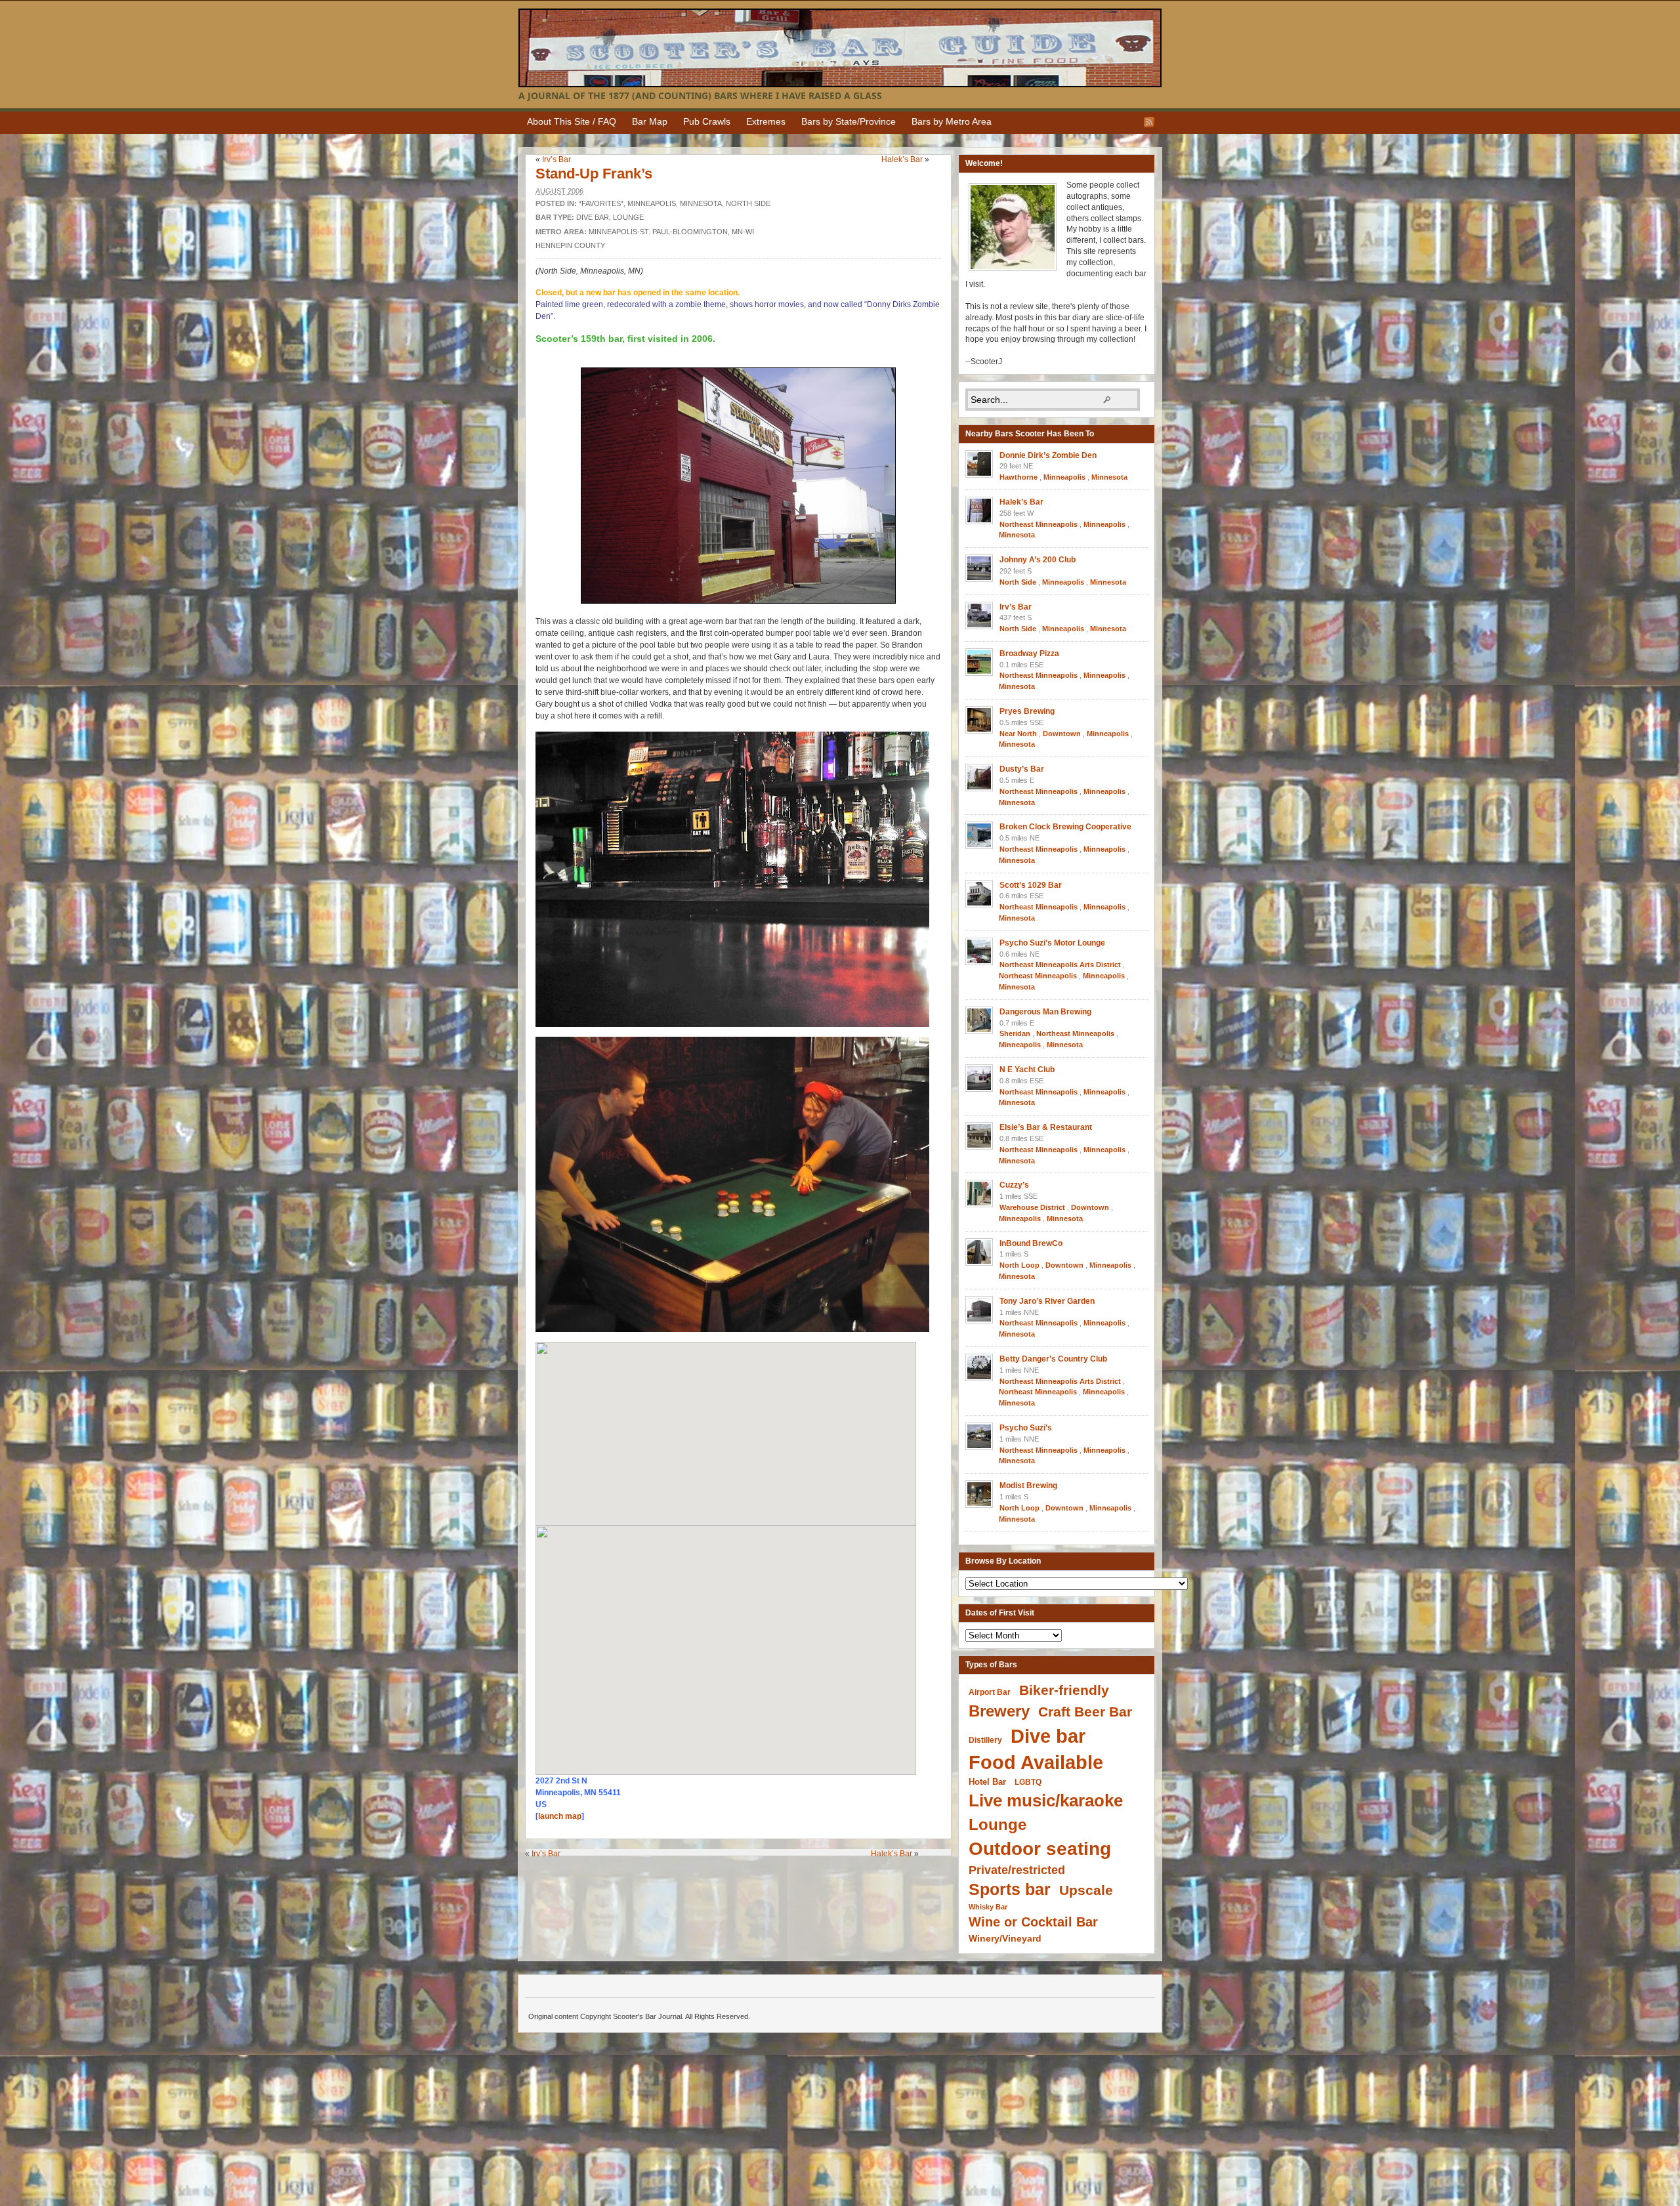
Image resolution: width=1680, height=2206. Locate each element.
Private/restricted (1017, 1870)
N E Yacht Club (1027, 1070)
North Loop (1019, 1265)
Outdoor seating (1040, 1849)
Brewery (999, 1711)
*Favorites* (601, 203)
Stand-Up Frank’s (594, 174)
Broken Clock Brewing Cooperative (1065, 827)
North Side (748, 203)
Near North (1018, 734)
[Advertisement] (742, 1883)
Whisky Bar (988, 1907)
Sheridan (1015, 1033)
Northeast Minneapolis (1039, 524)
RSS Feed (1149, 122)
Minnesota (701, 203)
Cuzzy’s (1014, 1185)
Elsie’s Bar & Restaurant (1046, 1127)
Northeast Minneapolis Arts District (1060, 965)
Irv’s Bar (556, 159)
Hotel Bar (987, 1782)
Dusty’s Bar (1022, 769)
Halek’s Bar (902, 159)
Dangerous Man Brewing (1045, 1012)
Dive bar (593, 217)
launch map (560, 1816)
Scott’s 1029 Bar (1031, 885)
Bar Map (650, 121)
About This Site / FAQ (572, 121)
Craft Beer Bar (1085, 1712)
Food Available (1036, 1762)
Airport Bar (990, 1692)
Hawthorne (1018, 477)
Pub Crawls (707, 121)
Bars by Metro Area (952, 121)
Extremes (766, 121)
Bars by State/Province (849, 121)
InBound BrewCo (1031, 1243)
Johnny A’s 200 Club (1038, 560)
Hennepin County (570, 245)
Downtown (1062, 734)
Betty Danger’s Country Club (1053, 1359)
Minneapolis (652, 203)
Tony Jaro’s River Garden (1047, 1301)
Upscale (1086, 1890)
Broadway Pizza (1029, 654)
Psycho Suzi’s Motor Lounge (1052, 943)
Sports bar (1010, 1889)
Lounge (628, 217)
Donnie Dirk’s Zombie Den (1048, 455)
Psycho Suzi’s (1026, 1428)
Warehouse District (1032, 1207)
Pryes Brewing (1027, 711)
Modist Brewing (1028, 1486)
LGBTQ (1028, 1782)
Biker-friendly (1064, 1690)
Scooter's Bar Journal (840, 48)
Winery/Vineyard (1005, 1938)
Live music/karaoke (1046, 1800)
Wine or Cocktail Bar (1033, 1922)
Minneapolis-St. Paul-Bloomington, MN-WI (671, 232)
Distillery (985, 1740)
